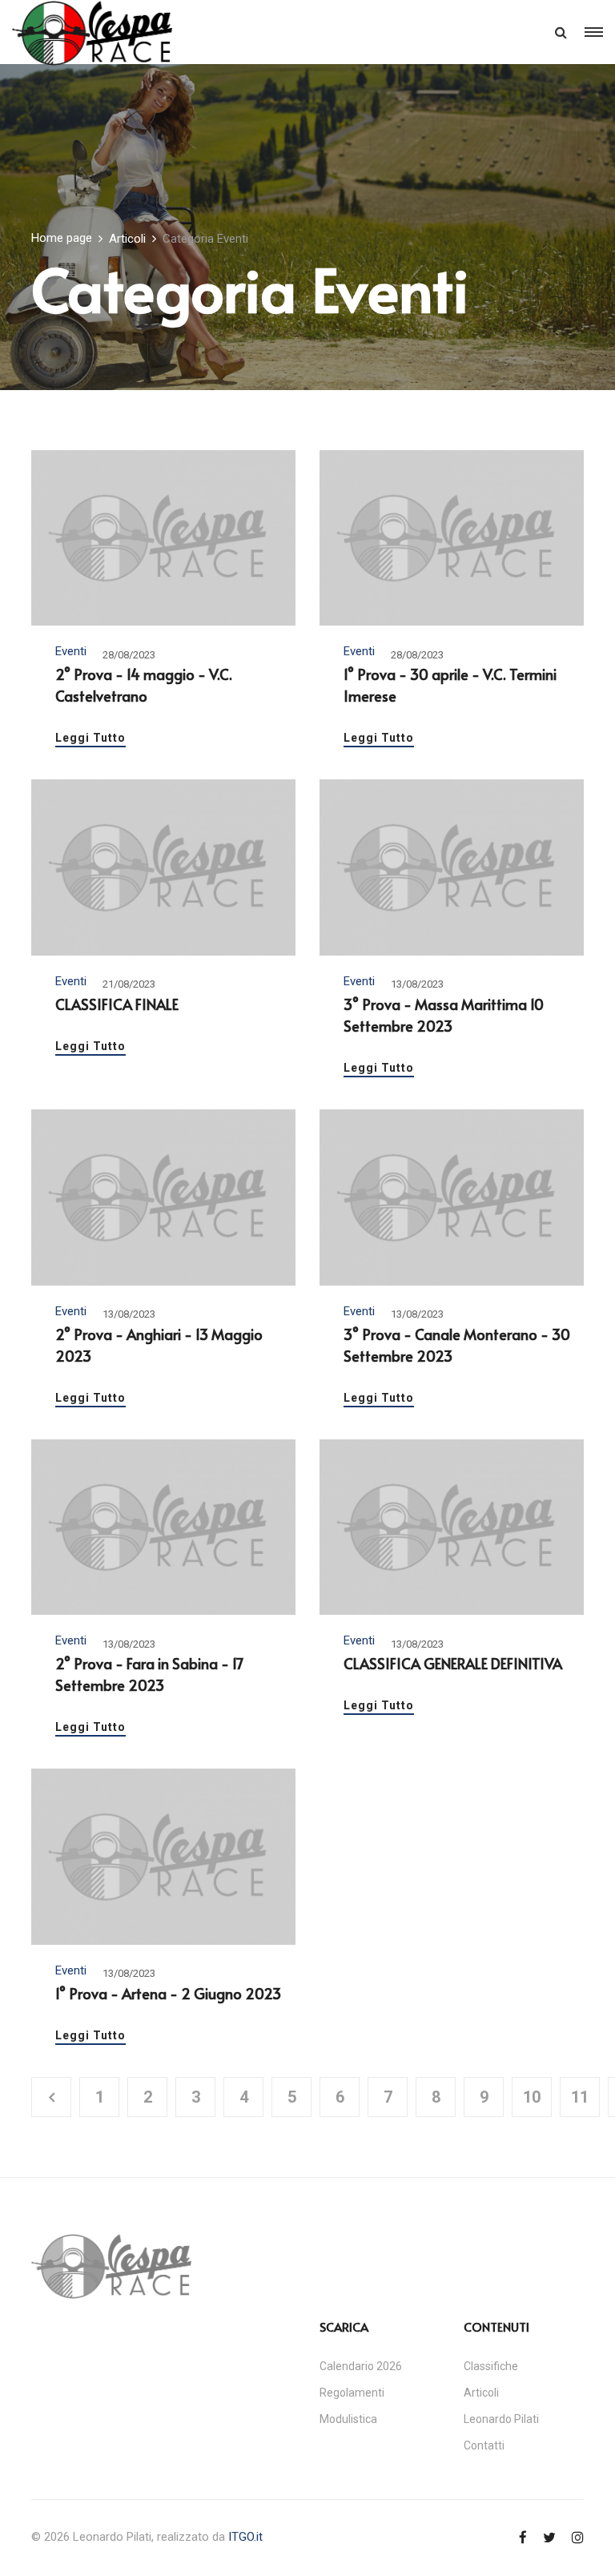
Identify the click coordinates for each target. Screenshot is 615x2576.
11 (580, 2097)
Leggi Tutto (90, 738)
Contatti (484, 2445)
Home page (62, 238)
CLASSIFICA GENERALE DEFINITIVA (453, 1663)
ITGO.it (245, 2537)
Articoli (127, 239)
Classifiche (491, 2366)
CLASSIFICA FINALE (117, 1004)
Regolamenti (352, 2393)
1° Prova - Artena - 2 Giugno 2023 (168, 1993)
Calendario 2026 (361, 2366)
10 (532, 2097)
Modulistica (348, 2419)
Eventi (71, 651)
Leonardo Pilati (501, 2419)
